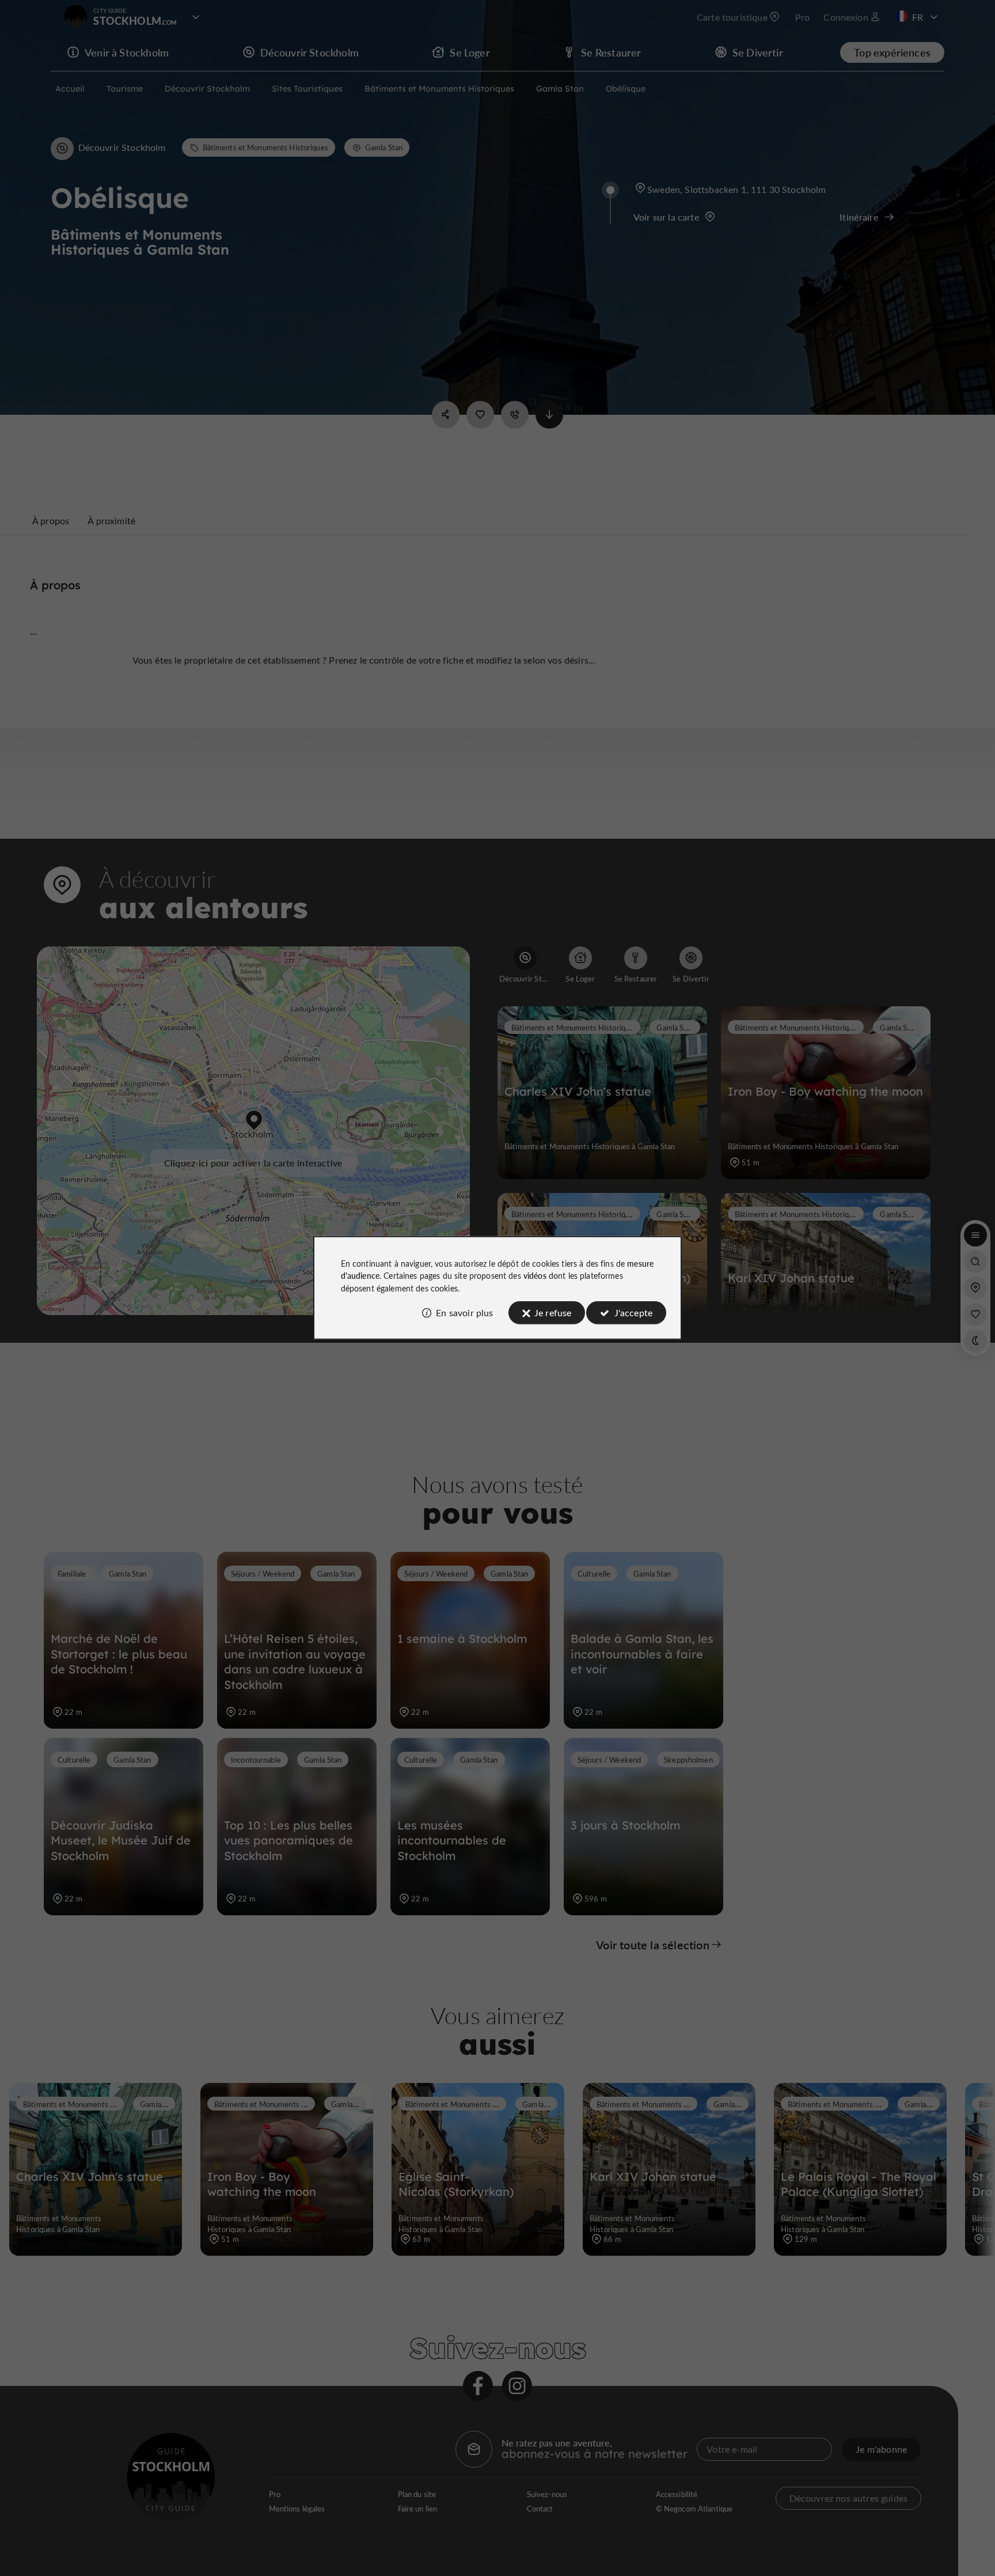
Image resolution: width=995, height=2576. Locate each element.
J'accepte (633, 1312)
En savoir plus (464, 1312)
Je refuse (553, 1312)
